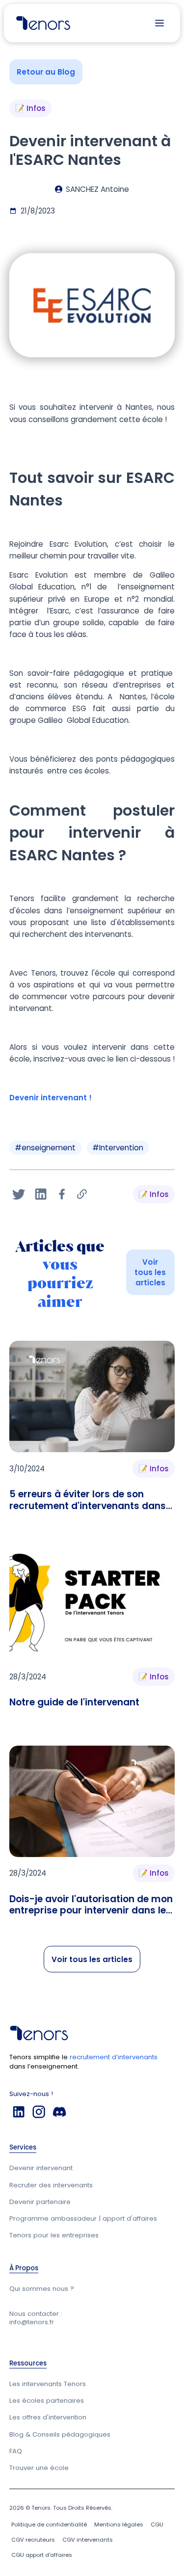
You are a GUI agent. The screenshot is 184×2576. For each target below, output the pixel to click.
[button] (159, 23)
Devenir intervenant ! (51, 1098)
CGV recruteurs (33, 2540)
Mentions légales (119, 2524)
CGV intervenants (88, 2540)
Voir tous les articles (150, 1272)
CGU (157, 2524)
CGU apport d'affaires (42, 2555)
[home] (41, 23)
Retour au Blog (46, 72)
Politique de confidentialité (49, 2524)
